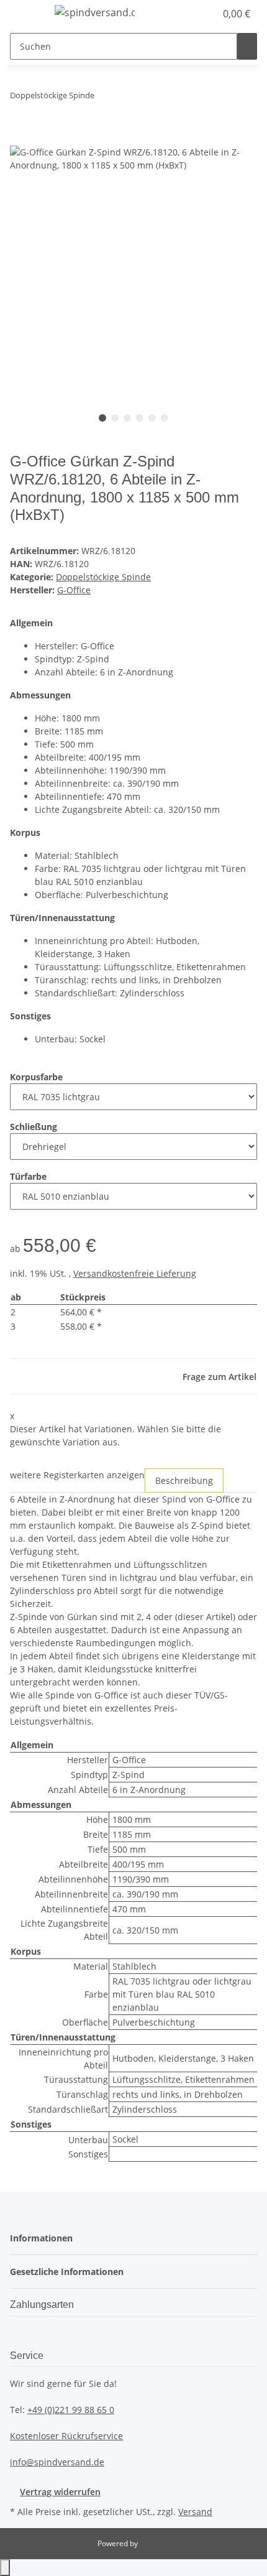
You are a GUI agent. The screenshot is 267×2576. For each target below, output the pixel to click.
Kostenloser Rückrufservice (66, 2436)
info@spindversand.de (57, 2462)
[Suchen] (247, 46)
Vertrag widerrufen (60, 2492)
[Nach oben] (5, 2568)
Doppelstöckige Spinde (103, 577)
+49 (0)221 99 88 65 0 (71, 2410)
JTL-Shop (155, 2543)
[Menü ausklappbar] (25, 14)
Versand (195, 2512)
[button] (192, 14)
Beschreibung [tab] (184, 1480)
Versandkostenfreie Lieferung (135, 1273)
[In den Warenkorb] (20, 139)
